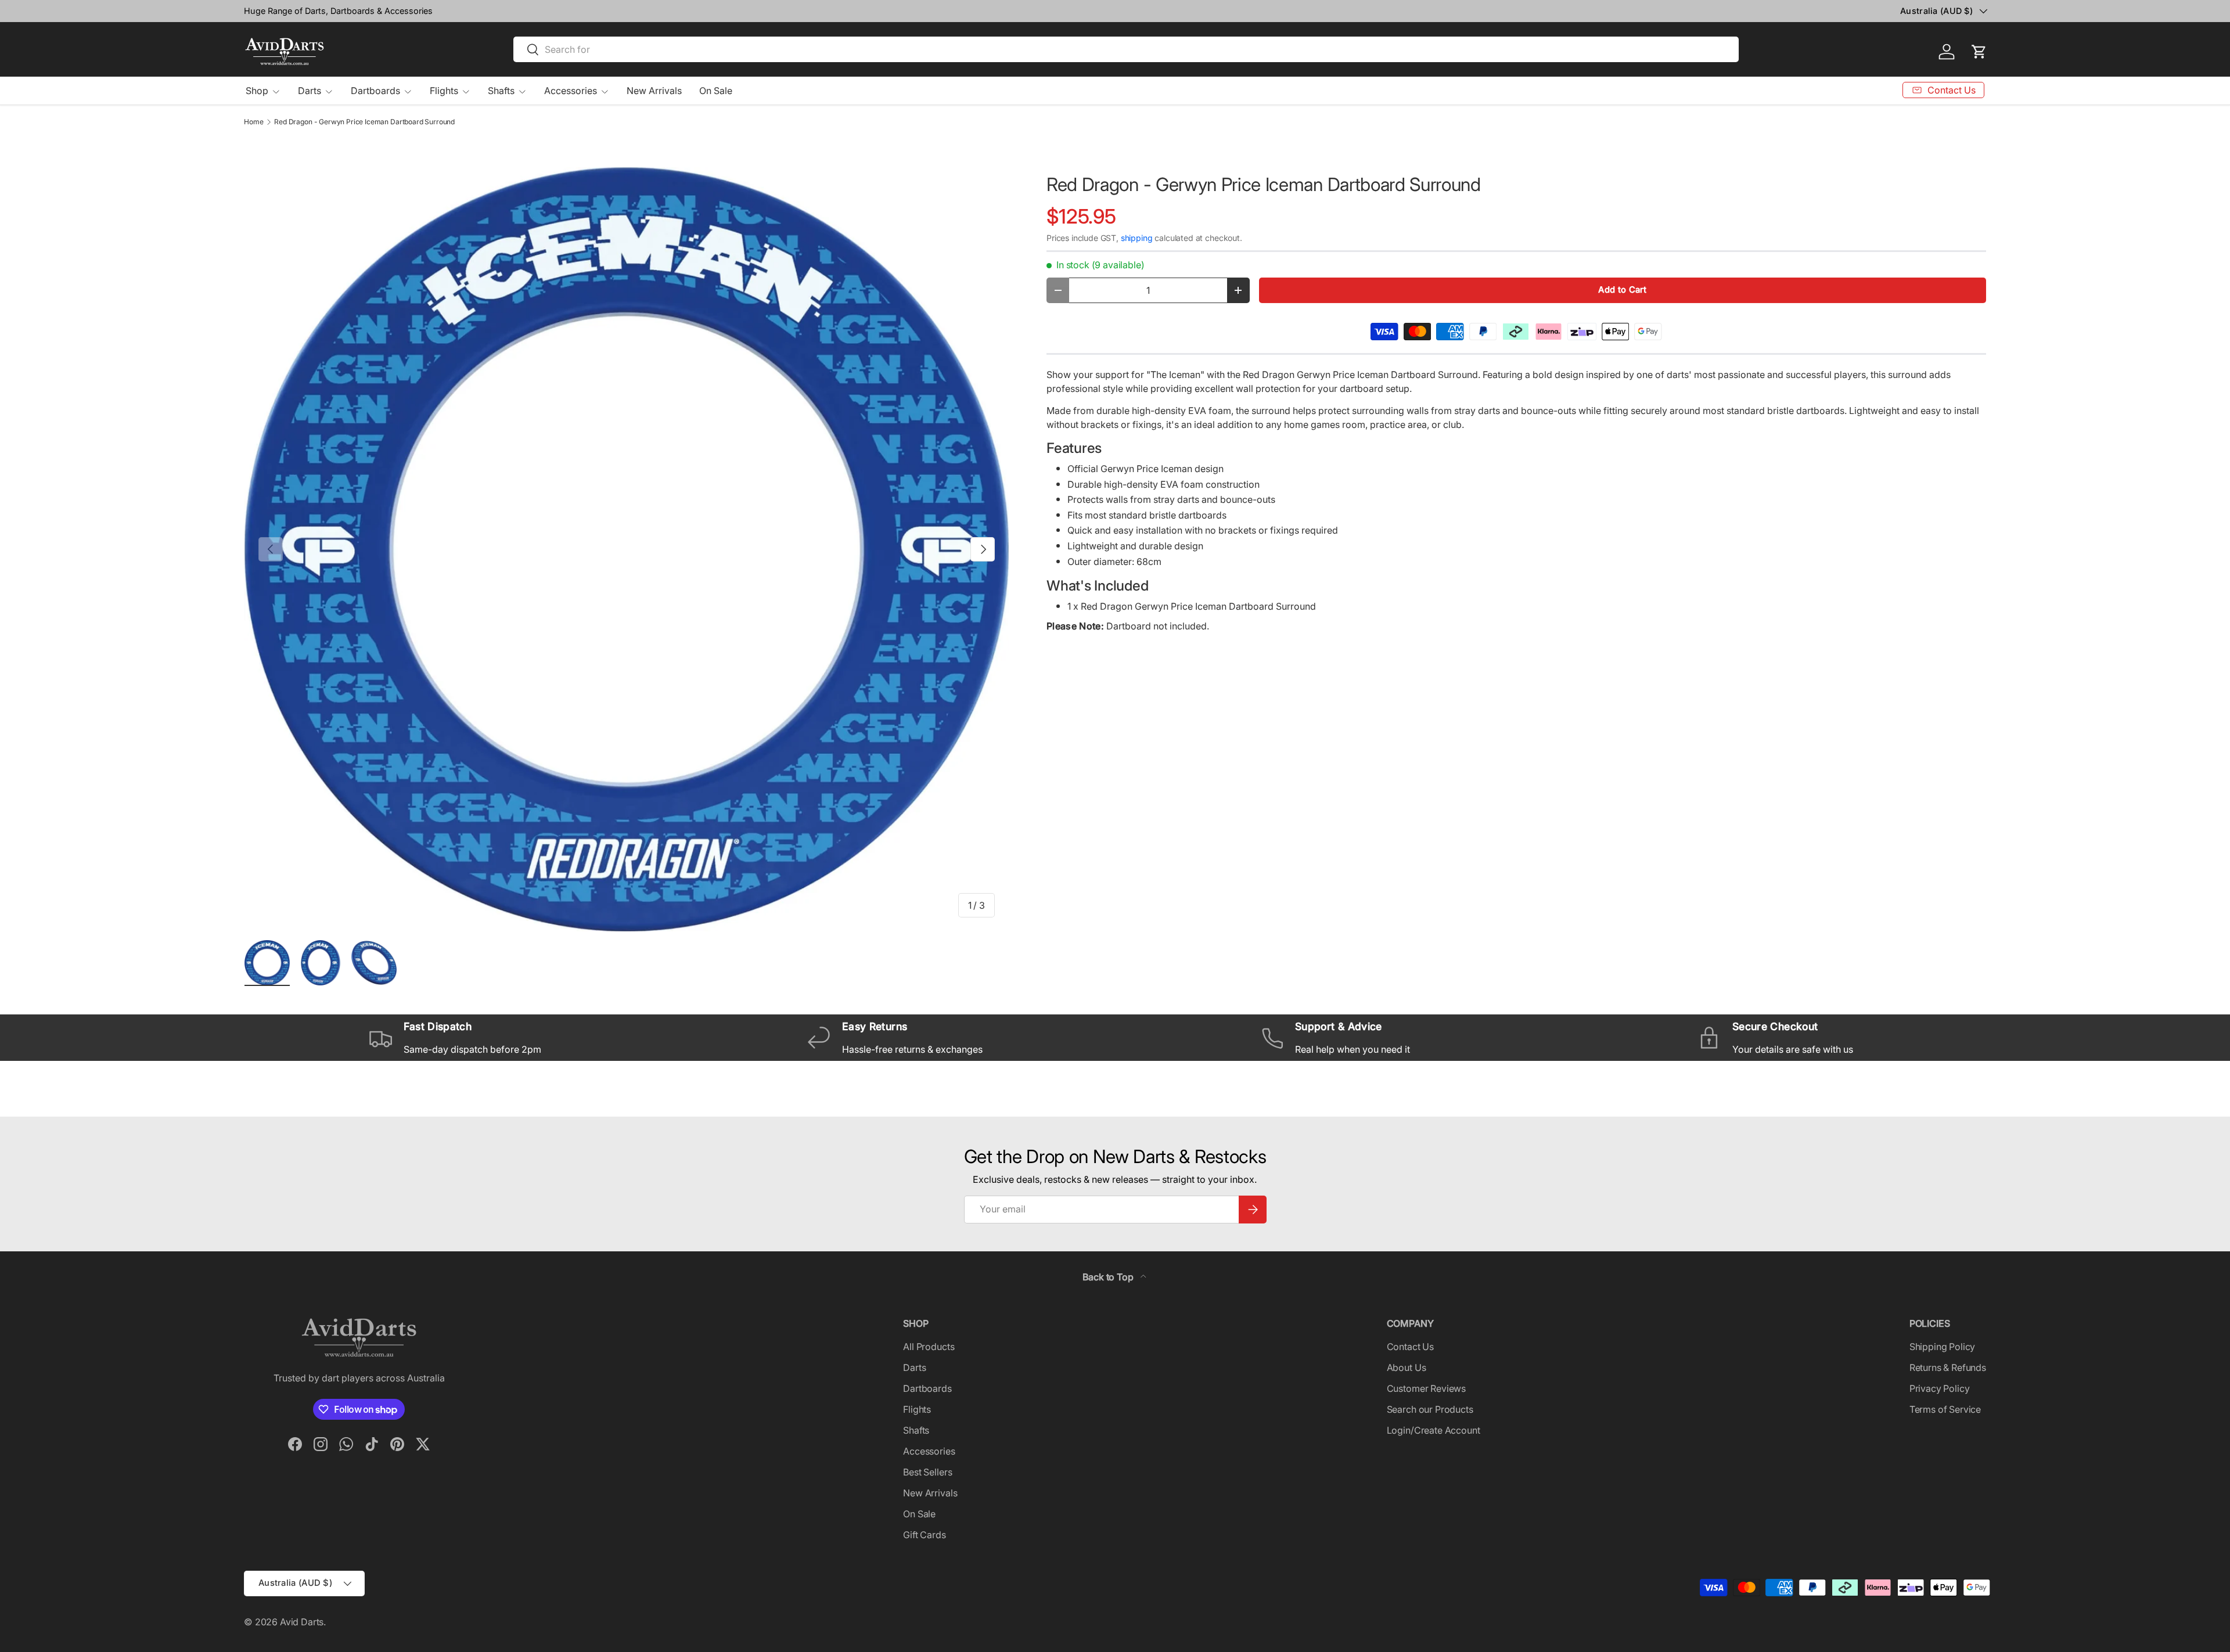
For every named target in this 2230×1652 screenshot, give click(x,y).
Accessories (571, 91)
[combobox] (1126, 49)
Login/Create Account (1434, 1430)
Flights (444, 91)
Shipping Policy (1943, 1347)
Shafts (501, 91)
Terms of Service (1945, 1409)
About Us (1407, 1367)
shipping (1137, 238)
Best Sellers (927, 1472)
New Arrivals (654, 91)
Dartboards (375, 91)
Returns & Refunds (1948, 1367)
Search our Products (1430, 1409)
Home (253, 122)
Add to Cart (1622, 290)
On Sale (716, 91)
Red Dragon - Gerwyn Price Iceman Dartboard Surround (364, 122)
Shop (257, 91)
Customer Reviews (1426, 1388)
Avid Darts (302, 1622)
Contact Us (1410, 1347)
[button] (1979, 52)
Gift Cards (924, 1535)
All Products (929, 1347)
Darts (310, 91)
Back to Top (1109, 1277)
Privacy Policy (1940, 1388)
